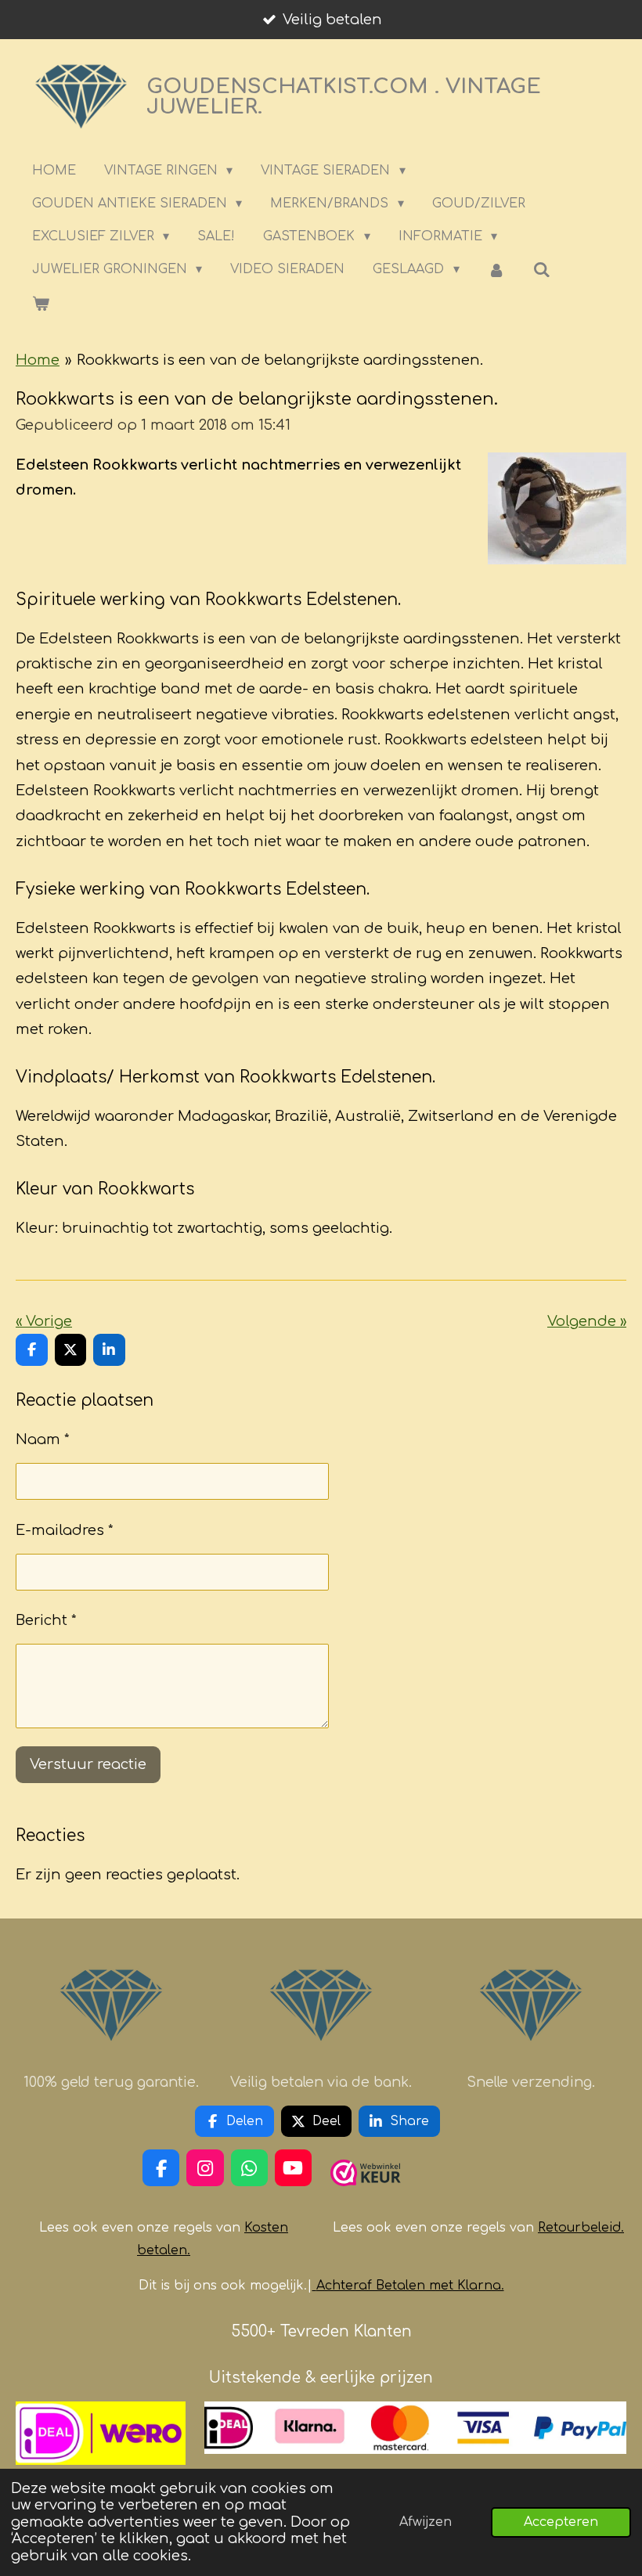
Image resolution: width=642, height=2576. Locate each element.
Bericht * (46, 1620)
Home (38, 360)
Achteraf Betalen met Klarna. (410, 2286)
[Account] (496, 270)
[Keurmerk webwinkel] (366, 2192)
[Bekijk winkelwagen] (41, 303)
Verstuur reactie (88, 1764)
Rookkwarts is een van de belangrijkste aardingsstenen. (280, 360)
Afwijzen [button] (426, 2522)
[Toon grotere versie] (557, 509)
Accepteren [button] (561, 2522)
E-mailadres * (65, 1530)
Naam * (43, 1439)
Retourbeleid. (581, 2228)
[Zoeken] (542, 270)
